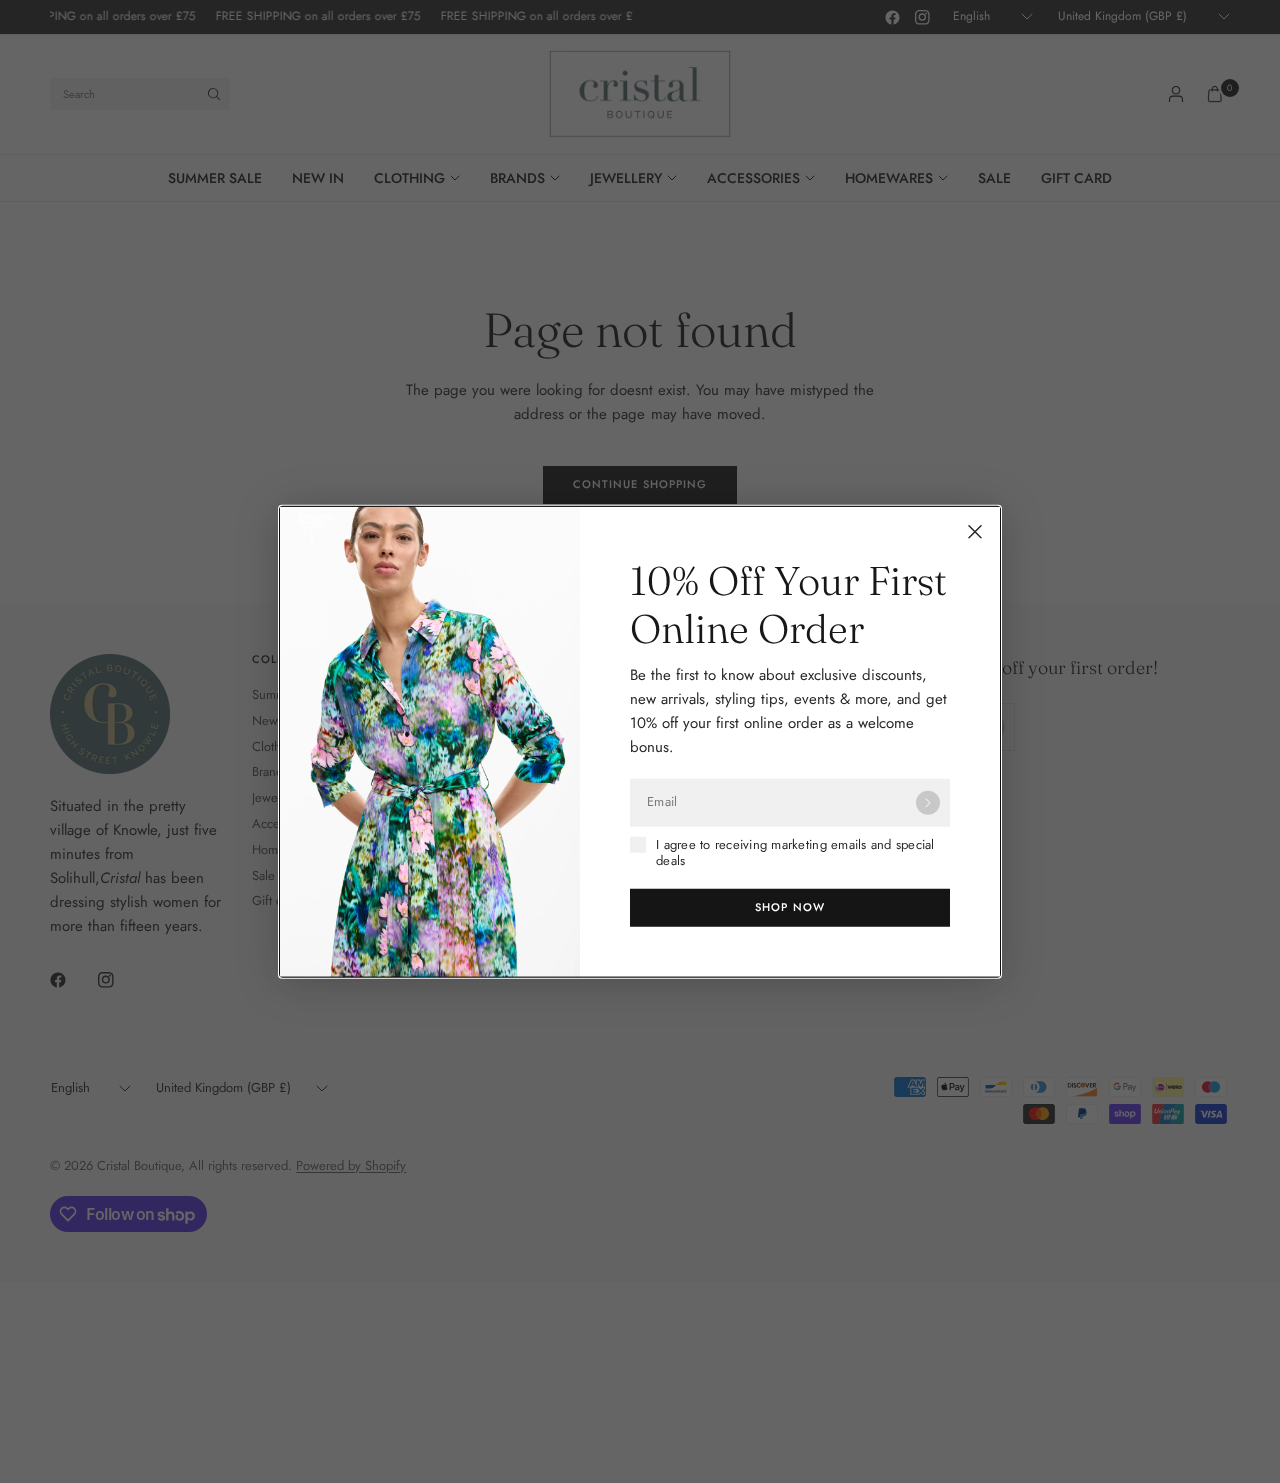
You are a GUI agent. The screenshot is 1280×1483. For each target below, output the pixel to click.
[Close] (975, 531)
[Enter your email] (928, 802)
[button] (790, 908)
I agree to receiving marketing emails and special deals (795, 852)
